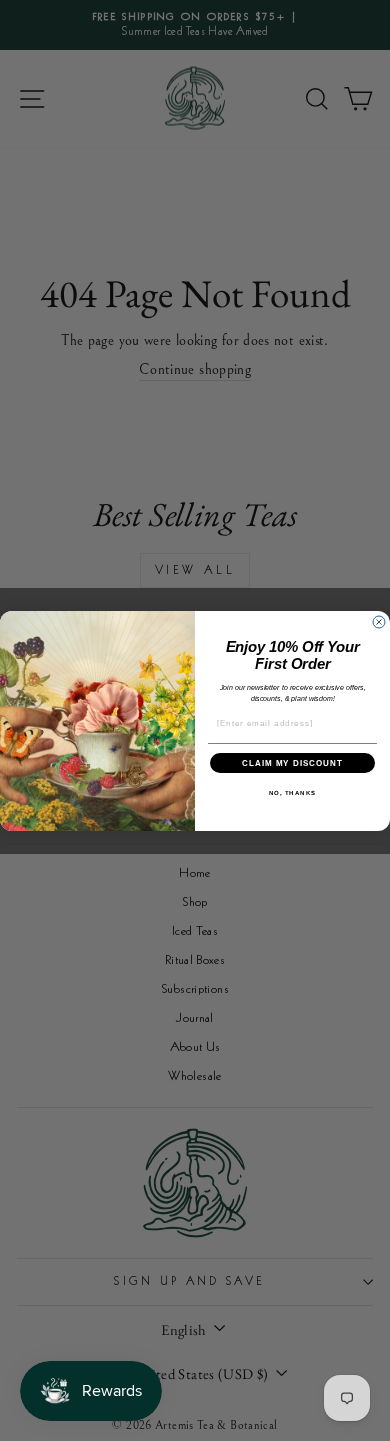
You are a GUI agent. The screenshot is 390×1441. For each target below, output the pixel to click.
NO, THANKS (293, 792)
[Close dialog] (379, 622)
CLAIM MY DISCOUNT (292, 762)
